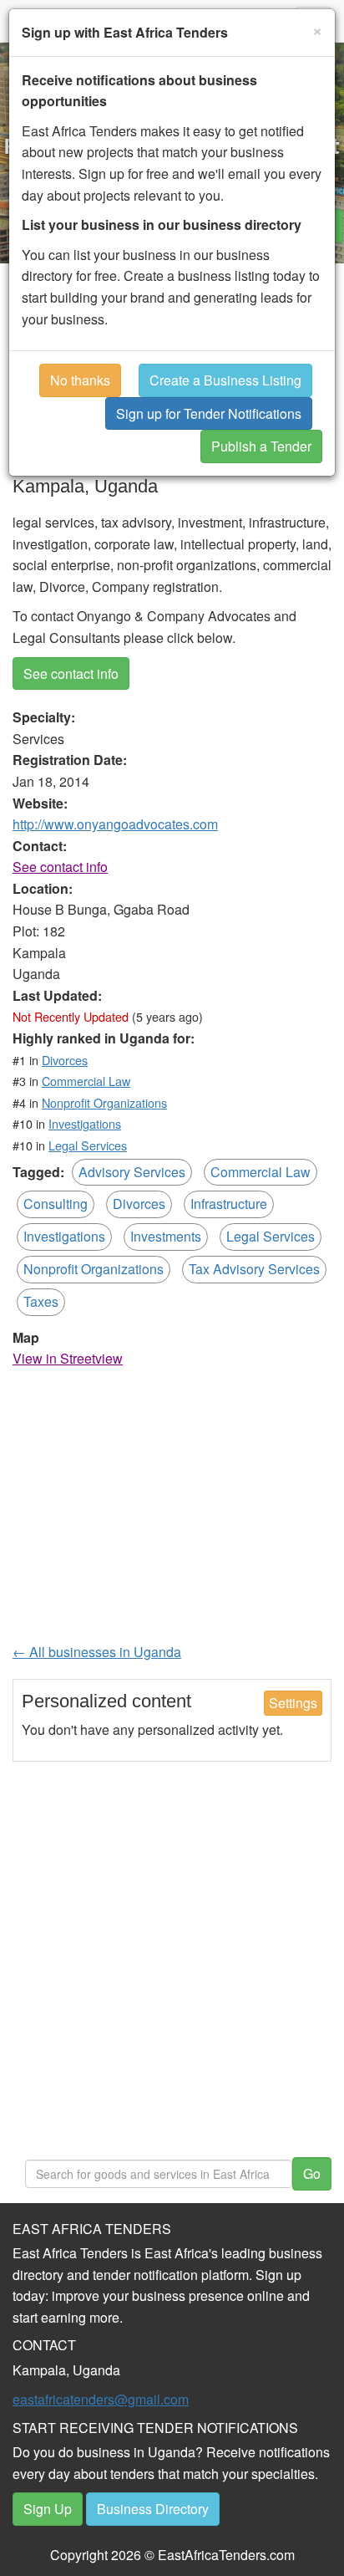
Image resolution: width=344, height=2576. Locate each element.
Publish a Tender (261, 446)
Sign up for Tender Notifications (209, 413)
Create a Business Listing (225, 380)
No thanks (80, 380)
